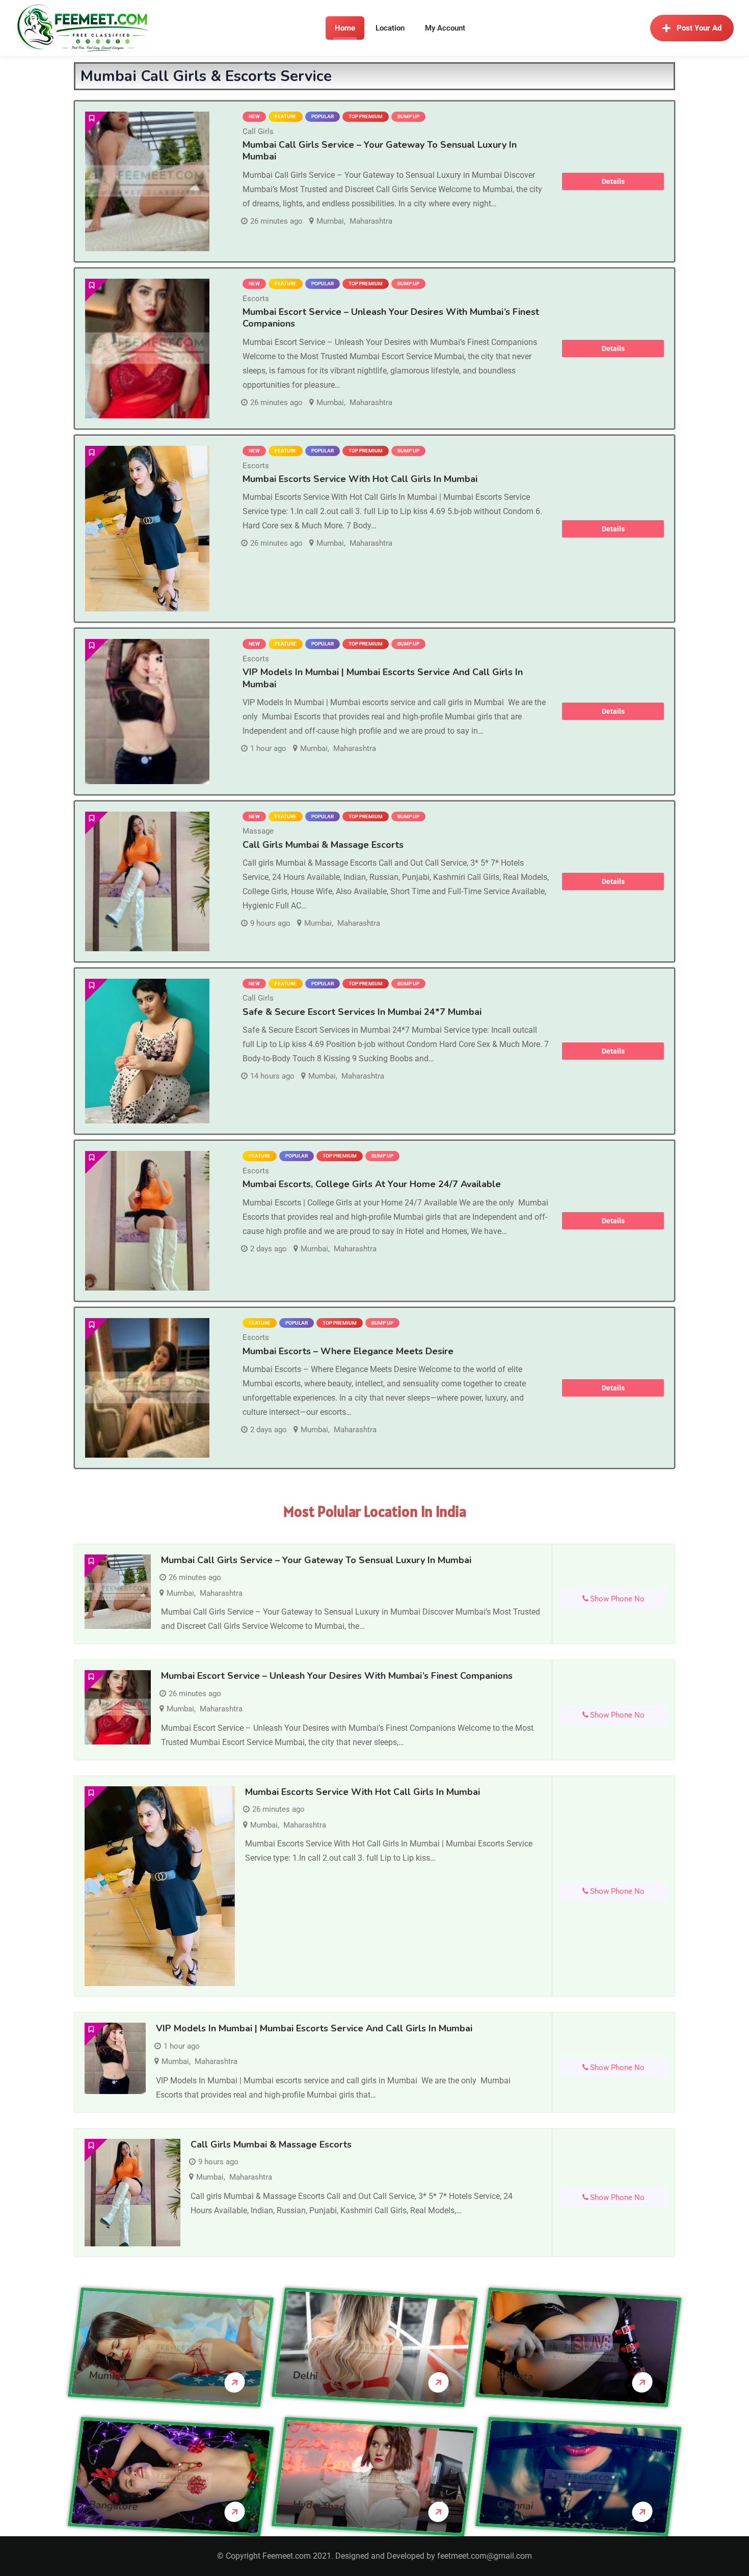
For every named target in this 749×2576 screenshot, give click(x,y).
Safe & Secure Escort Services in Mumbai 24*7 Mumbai (362, 1012)
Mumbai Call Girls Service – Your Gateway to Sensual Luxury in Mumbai (380, 151)
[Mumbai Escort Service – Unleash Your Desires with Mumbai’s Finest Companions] (147, 348)
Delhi (305, 2375)
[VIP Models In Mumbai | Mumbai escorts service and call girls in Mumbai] (147, 712)
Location (390, 28)
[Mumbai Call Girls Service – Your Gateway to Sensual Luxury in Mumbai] (147, 181)
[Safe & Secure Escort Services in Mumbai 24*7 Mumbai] (147, 1051)
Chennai (515, 2505)
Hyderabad (319, 2505)
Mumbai (330, 221)
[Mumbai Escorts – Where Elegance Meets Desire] (147, 1388)
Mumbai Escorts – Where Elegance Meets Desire (348, 1351)
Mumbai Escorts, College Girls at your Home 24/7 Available (372, 1184)
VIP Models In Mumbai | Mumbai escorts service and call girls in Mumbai (383, 678)
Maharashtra (371, 221)
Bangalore (114, 2505)
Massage (258, 831)
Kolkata (515, 2376)
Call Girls (258, 131)
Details (613, 181)
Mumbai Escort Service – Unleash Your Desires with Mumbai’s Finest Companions (391, 318)
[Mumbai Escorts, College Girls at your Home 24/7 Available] (147, 1221)
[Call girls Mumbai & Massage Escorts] (147, 881)
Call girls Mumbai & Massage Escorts (323, 845)
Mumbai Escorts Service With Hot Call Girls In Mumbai (360, 479)
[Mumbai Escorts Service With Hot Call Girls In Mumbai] (147, 529)
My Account (445, 28)
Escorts (256, 299)
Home (345, 28)
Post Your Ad (699, 28)
